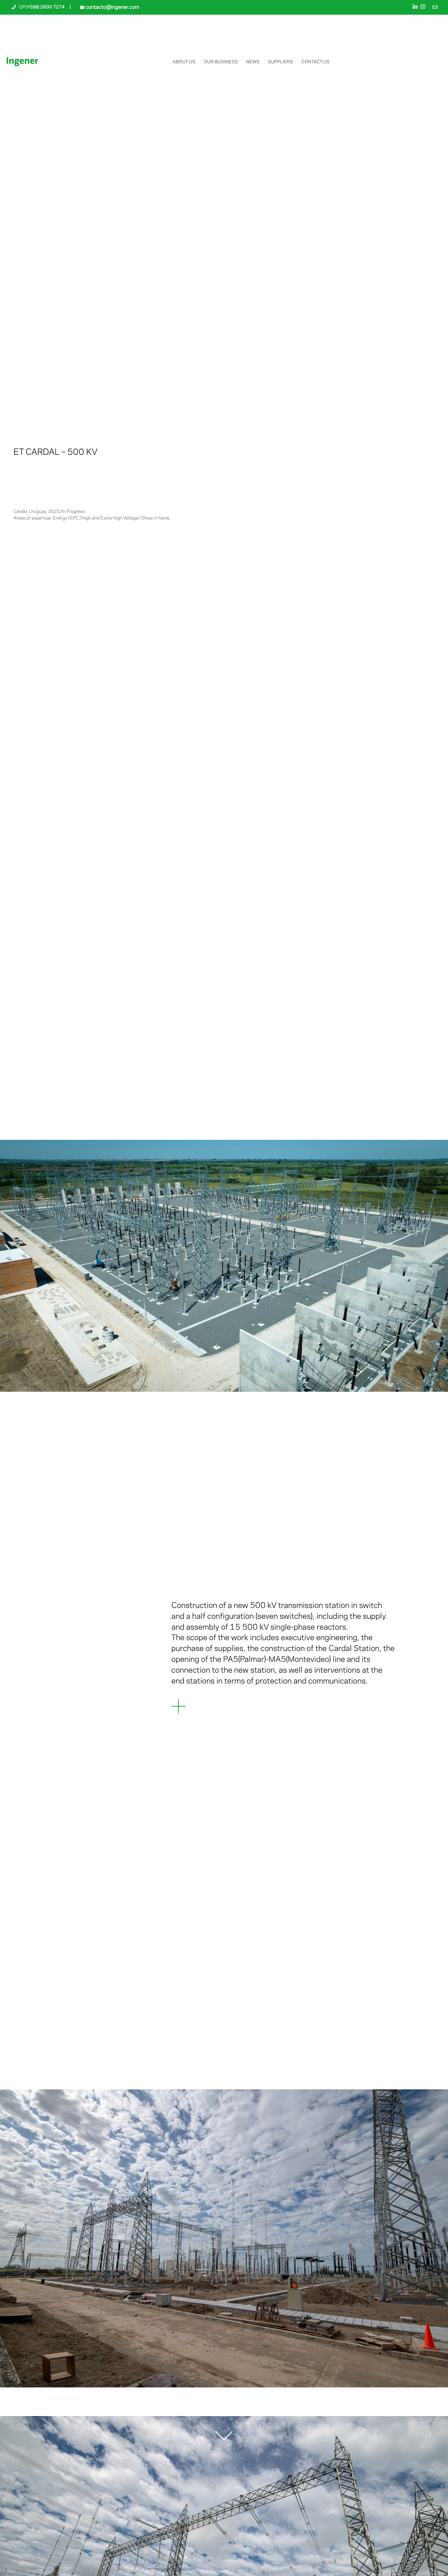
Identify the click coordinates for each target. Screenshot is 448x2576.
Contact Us (316, 62)
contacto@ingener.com (112, 7)
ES (435, 8)
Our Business (221, 62)
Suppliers (281, 62)
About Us (184, 62)
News (253, 62)
